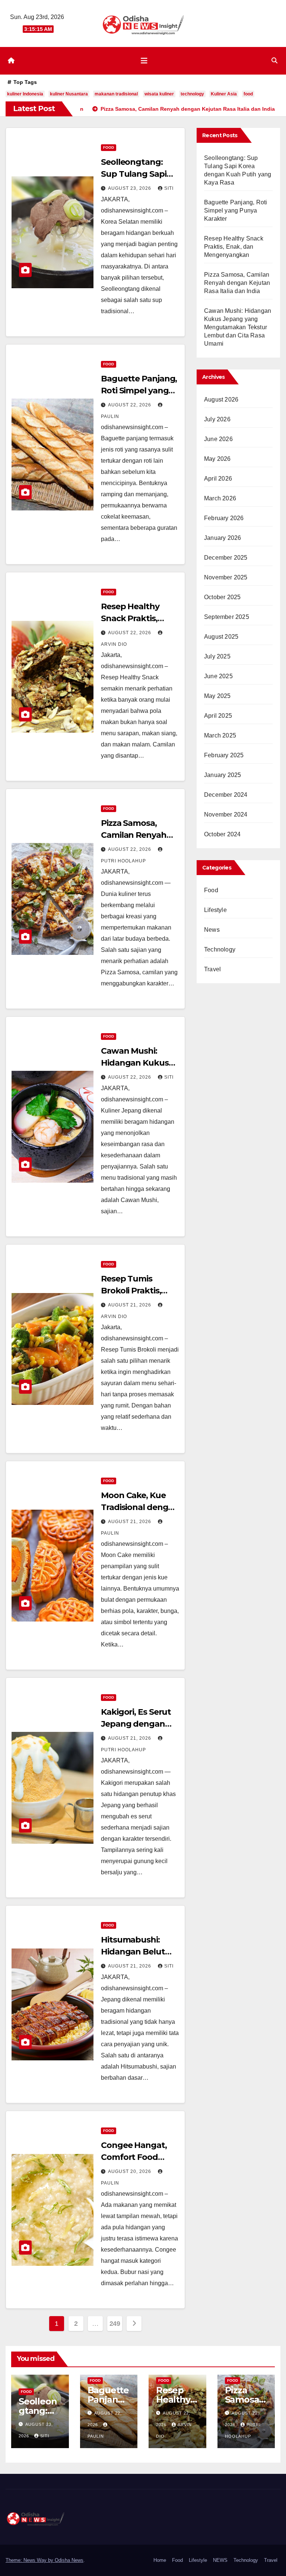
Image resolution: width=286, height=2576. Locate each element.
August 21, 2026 (130, 1305)
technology (192, 94)
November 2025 (226, 577)
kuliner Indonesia (25, 94)
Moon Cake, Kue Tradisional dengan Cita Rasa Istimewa (140, 1507)
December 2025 (226, 558)
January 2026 (223, 538)
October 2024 (222, 834)
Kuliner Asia (224, 94)
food (248, 94)
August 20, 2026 (130, 2171)
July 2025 (217, 656)
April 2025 (218, 716)
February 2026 (224, 518)
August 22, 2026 (130, 405)
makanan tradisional (116, 94)
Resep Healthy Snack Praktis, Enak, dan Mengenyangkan (234, 247)
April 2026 (218, 479)
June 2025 (218, 676)
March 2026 (220, 498)
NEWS (220, 2560)
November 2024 (226, 814)
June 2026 (218, 439)
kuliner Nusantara (69, 94)
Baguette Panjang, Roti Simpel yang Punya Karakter (139, 391)
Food (109, 147)
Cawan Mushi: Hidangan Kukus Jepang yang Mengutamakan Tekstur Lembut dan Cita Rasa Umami (238, 327)
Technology (220, 949)
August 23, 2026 (130, 188)
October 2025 (222, 597)
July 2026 (217, 419)
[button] (274, 61)
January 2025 (223, 775)
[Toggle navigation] (144, 61)
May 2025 (217, 696)
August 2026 (221, 400)
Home (160, 2560)
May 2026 (217, 459)
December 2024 (226, 795)
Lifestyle (215, 910)
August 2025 (221, 637)
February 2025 (224, 755)
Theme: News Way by (30, 2560)
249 (115, 2324)
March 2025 (220, 735)
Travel (212, 969)
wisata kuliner (159, 94)
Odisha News (69, 2560)
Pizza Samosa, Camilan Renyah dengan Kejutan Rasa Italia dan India (237, 283)
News (212, 930)
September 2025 (227, 617)
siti (169, 188)
